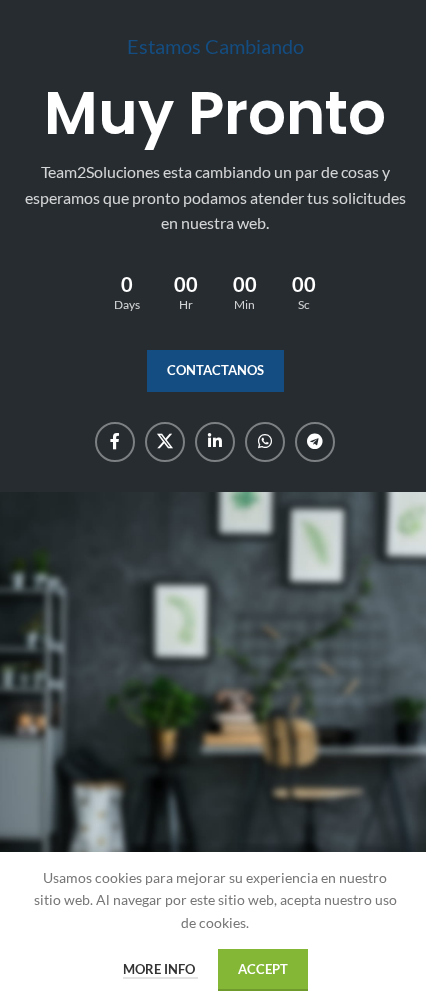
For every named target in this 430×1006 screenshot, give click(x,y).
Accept (263, 969)
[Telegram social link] (315, 442)
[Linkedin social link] (215, 442)
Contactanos (215, 370)
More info (160, 969)
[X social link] (165, 442)
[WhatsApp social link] (265, 442)
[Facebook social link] (115, 442)
